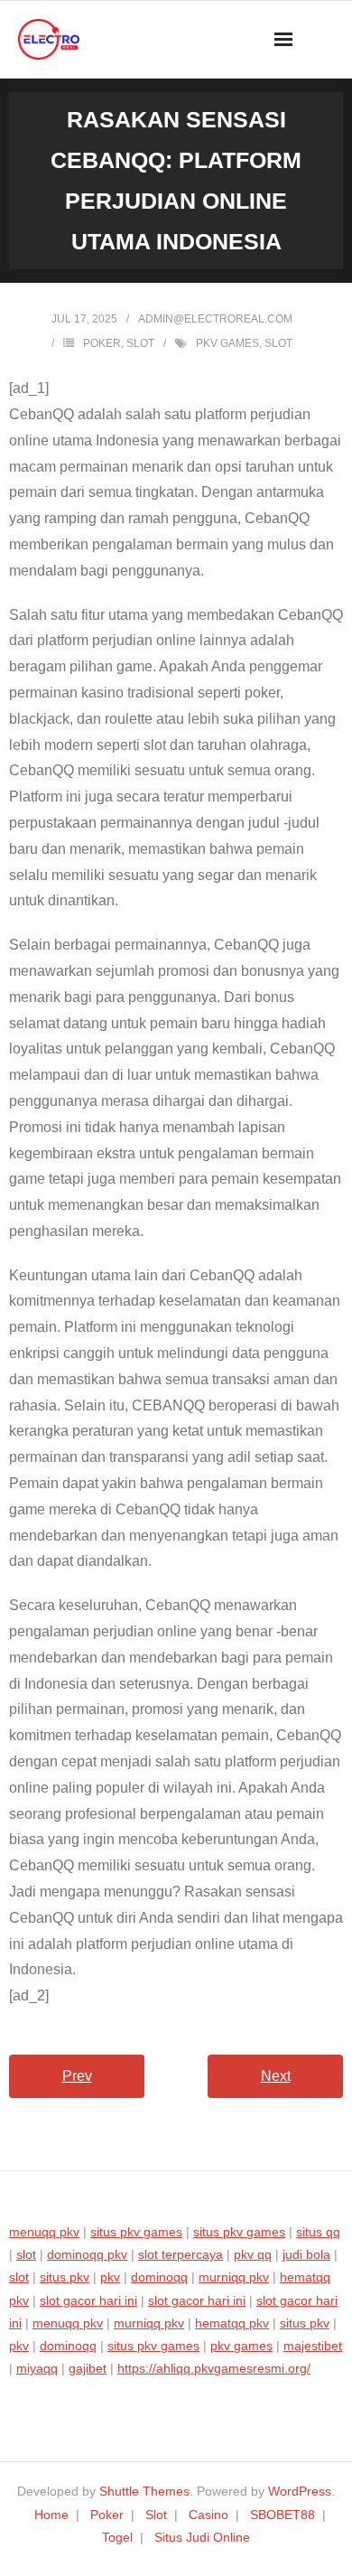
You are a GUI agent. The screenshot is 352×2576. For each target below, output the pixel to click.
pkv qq (253, 2254)
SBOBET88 (283, 2515)
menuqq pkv (44, 2232)
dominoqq (159, 2277)
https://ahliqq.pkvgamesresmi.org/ (214, 2368)
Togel (117, 2537)
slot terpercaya (181, 2254)
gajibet (88, 2368)
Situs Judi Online (202, 2537)
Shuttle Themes (144, 2491)
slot (278, 343)
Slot (140, 343)
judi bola (306, 2254)
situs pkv (65, 2277)
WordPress (300, 2491)
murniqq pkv (234, 2277)
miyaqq (37, 2368)
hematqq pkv (232, 2323)
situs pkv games (136, 2232)
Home (51, 2515)
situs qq (318, 2232)
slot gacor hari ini (88, 2300)
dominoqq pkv (87, 2254)
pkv (110, 2277)
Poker (102, 343)
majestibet (313, 2346)
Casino (208, 2515)
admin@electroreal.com (215, 319)
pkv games (227, 343)
